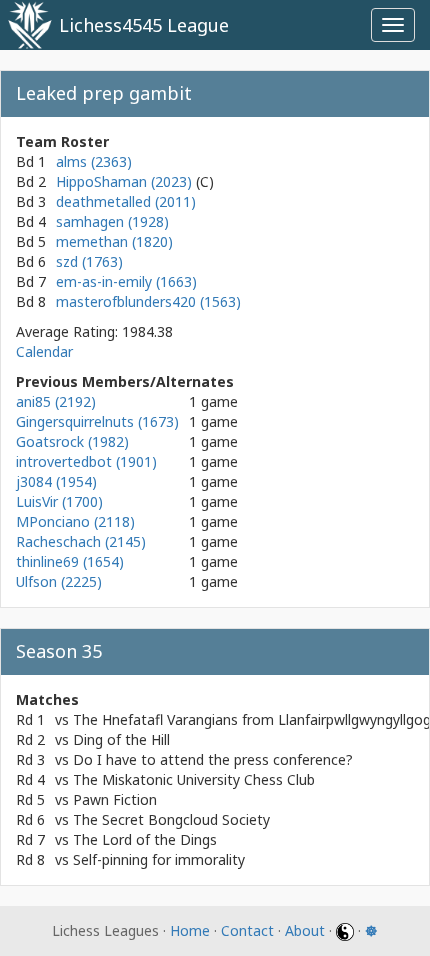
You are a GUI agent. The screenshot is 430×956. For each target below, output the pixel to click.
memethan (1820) (114, 241)
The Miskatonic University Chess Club (194, 779)
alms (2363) (94, 161)
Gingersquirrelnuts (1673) (97, 421)
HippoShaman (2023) (126, 181)
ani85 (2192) (56, 401)
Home (190, 930)
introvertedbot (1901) (86, 461)
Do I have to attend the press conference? (213, 759)
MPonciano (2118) (75, 521)
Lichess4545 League (144, 25)
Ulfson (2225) (59, 581)
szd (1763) (89, 261)
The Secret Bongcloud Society (171, 819)
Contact (247, 930)
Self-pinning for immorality (159, 859)
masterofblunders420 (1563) (148, 301)
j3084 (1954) (56, 481)
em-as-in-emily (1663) (126, 281)
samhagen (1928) (112, 221)
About (305, 930)
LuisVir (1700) (59, 501)
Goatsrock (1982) (72, 441)
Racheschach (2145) (81, 541)
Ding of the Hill (121, 739)
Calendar (44, 351)
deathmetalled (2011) (126, 201)
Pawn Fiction (115, 799)
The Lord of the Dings (145, 839)
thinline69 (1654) (70, 561)
